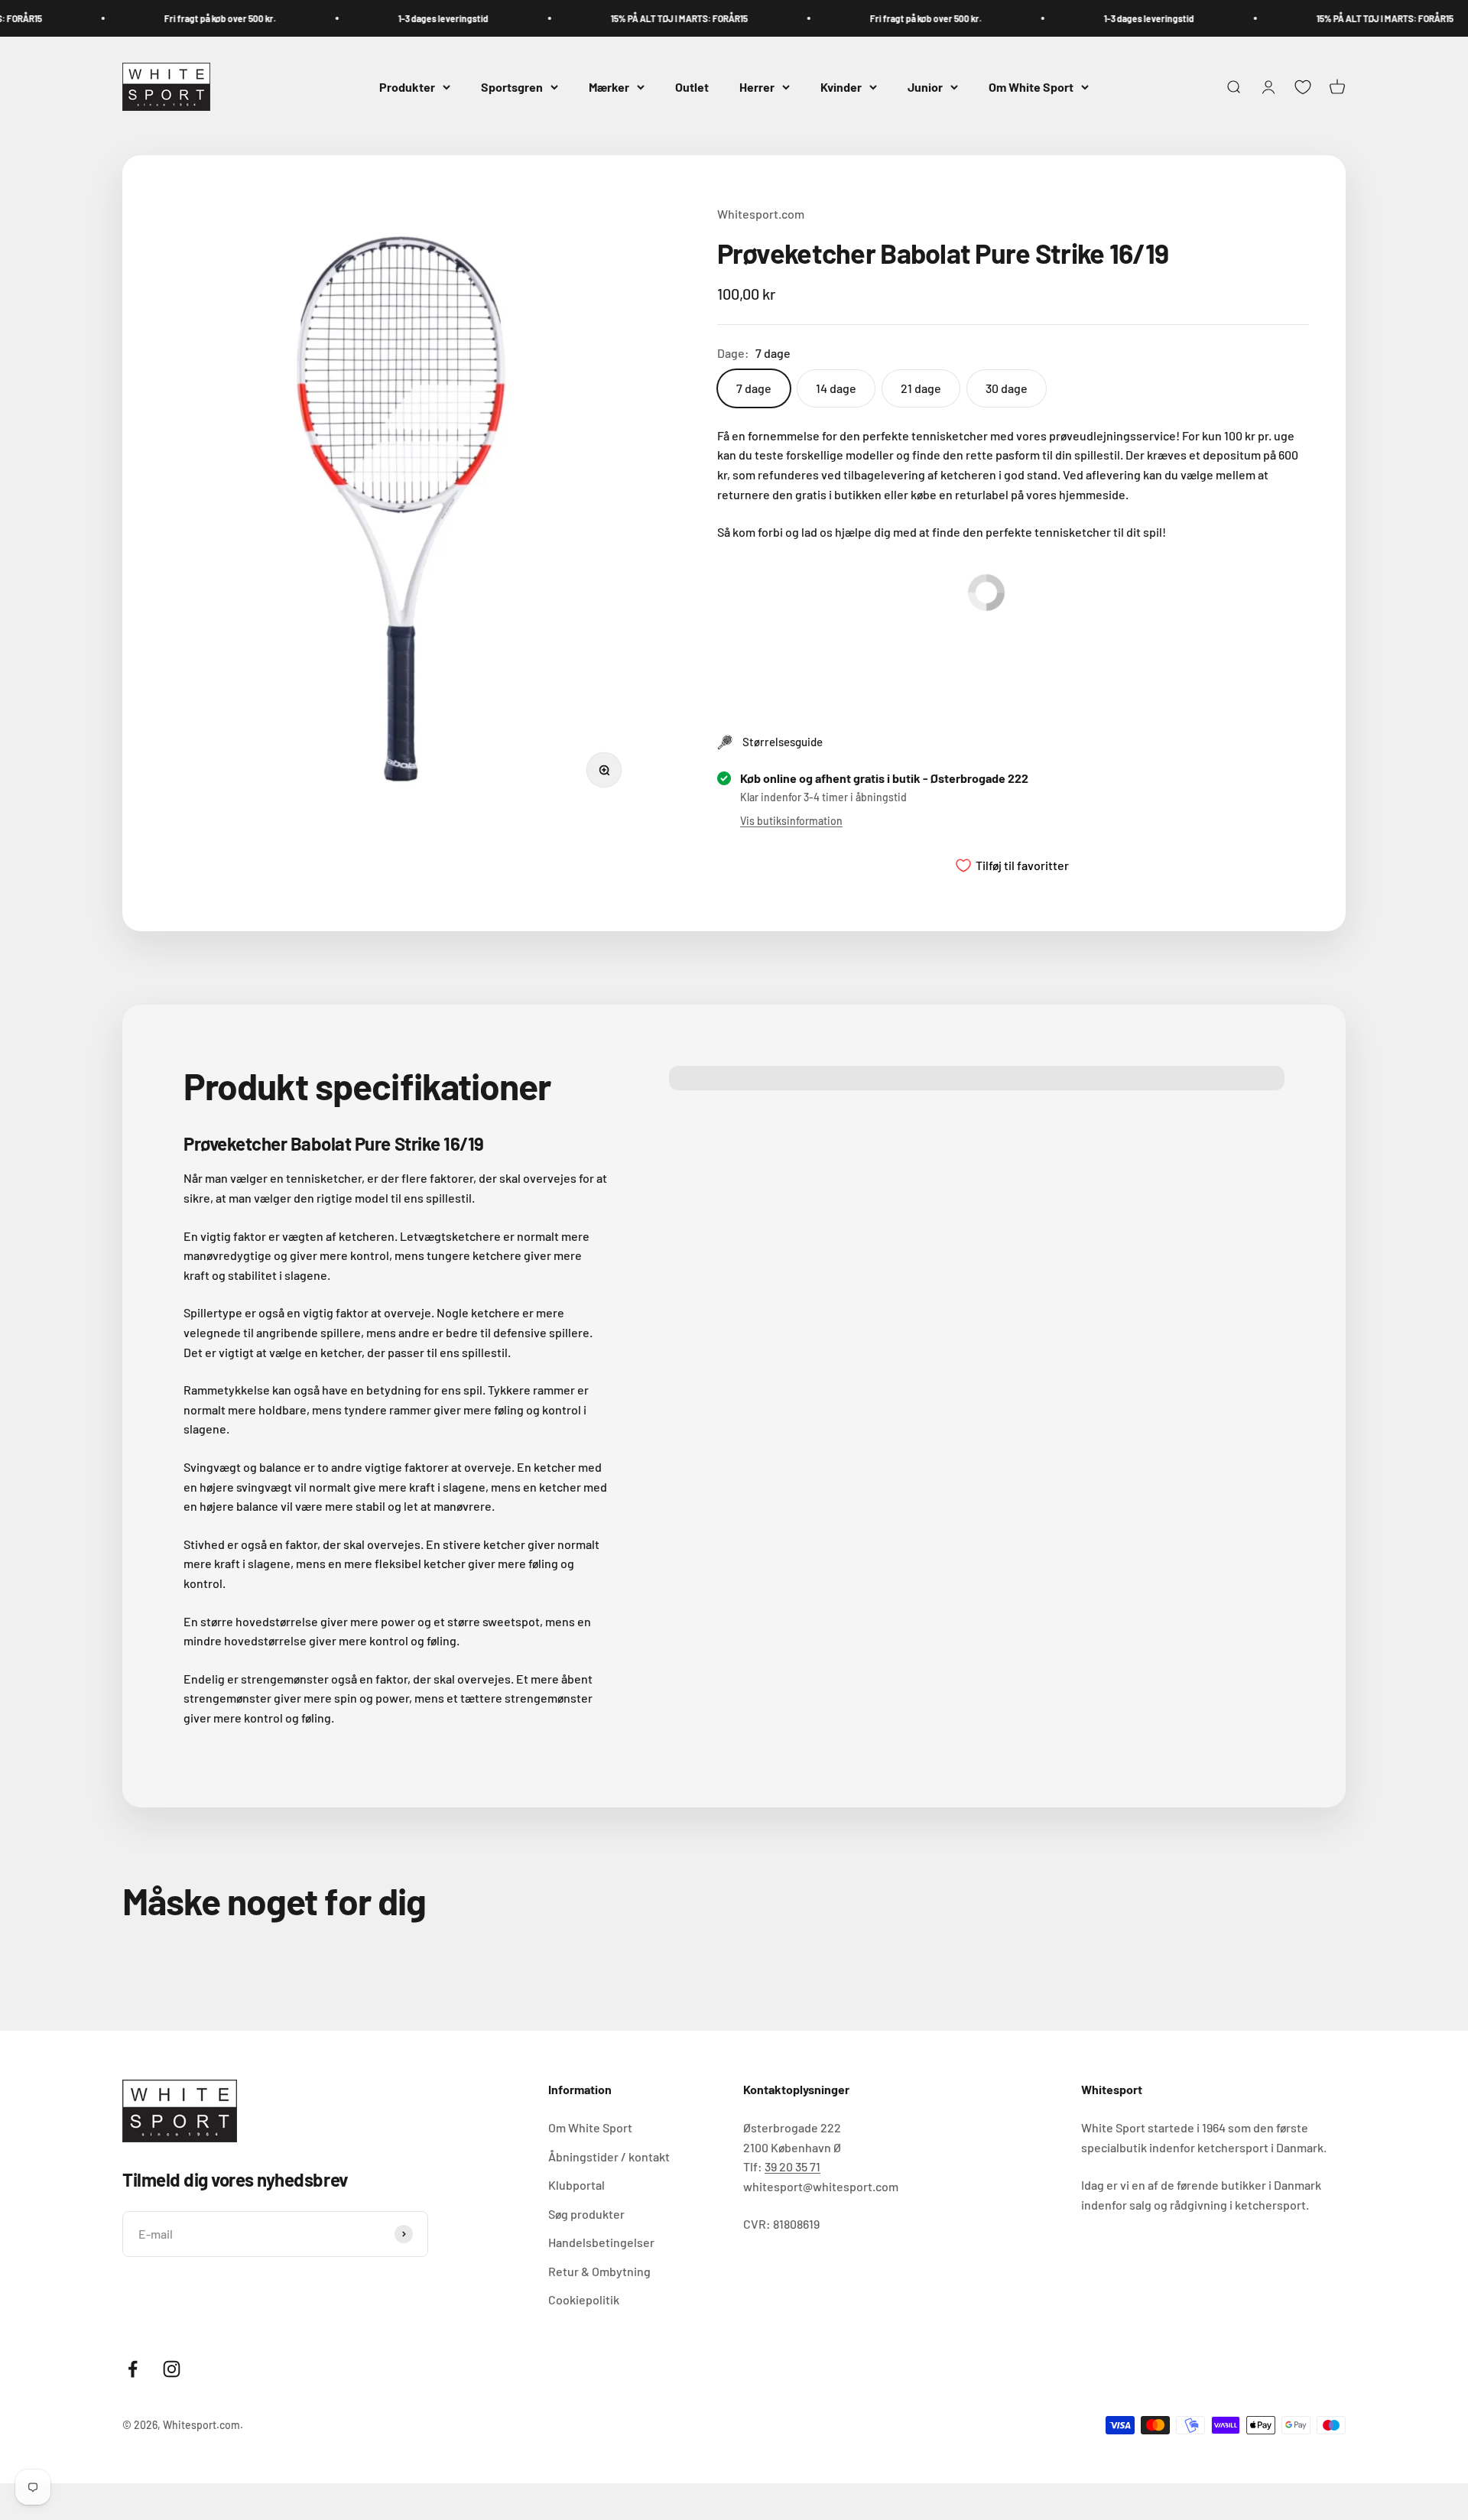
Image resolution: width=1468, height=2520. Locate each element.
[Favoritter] (1303, 87)
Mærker (609, 87)
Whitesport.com (761, 214)
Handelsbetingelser (601, 2242)
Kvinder (841, 87)
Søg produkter (586, 2214)
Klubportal (576, 2185)
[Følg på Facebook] (133, 2369)
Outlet (692, 87)
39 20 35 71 (792, 2166)
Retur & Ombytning (599, 2271)
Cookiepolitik (584, 2299)
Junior (925, 87)
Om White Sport (1031, 87)
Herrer (757, 87)
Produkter (407, 87)
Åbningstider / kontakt (609, 2156)
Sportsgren (512, 87)
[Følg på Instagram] (172, 2369)
